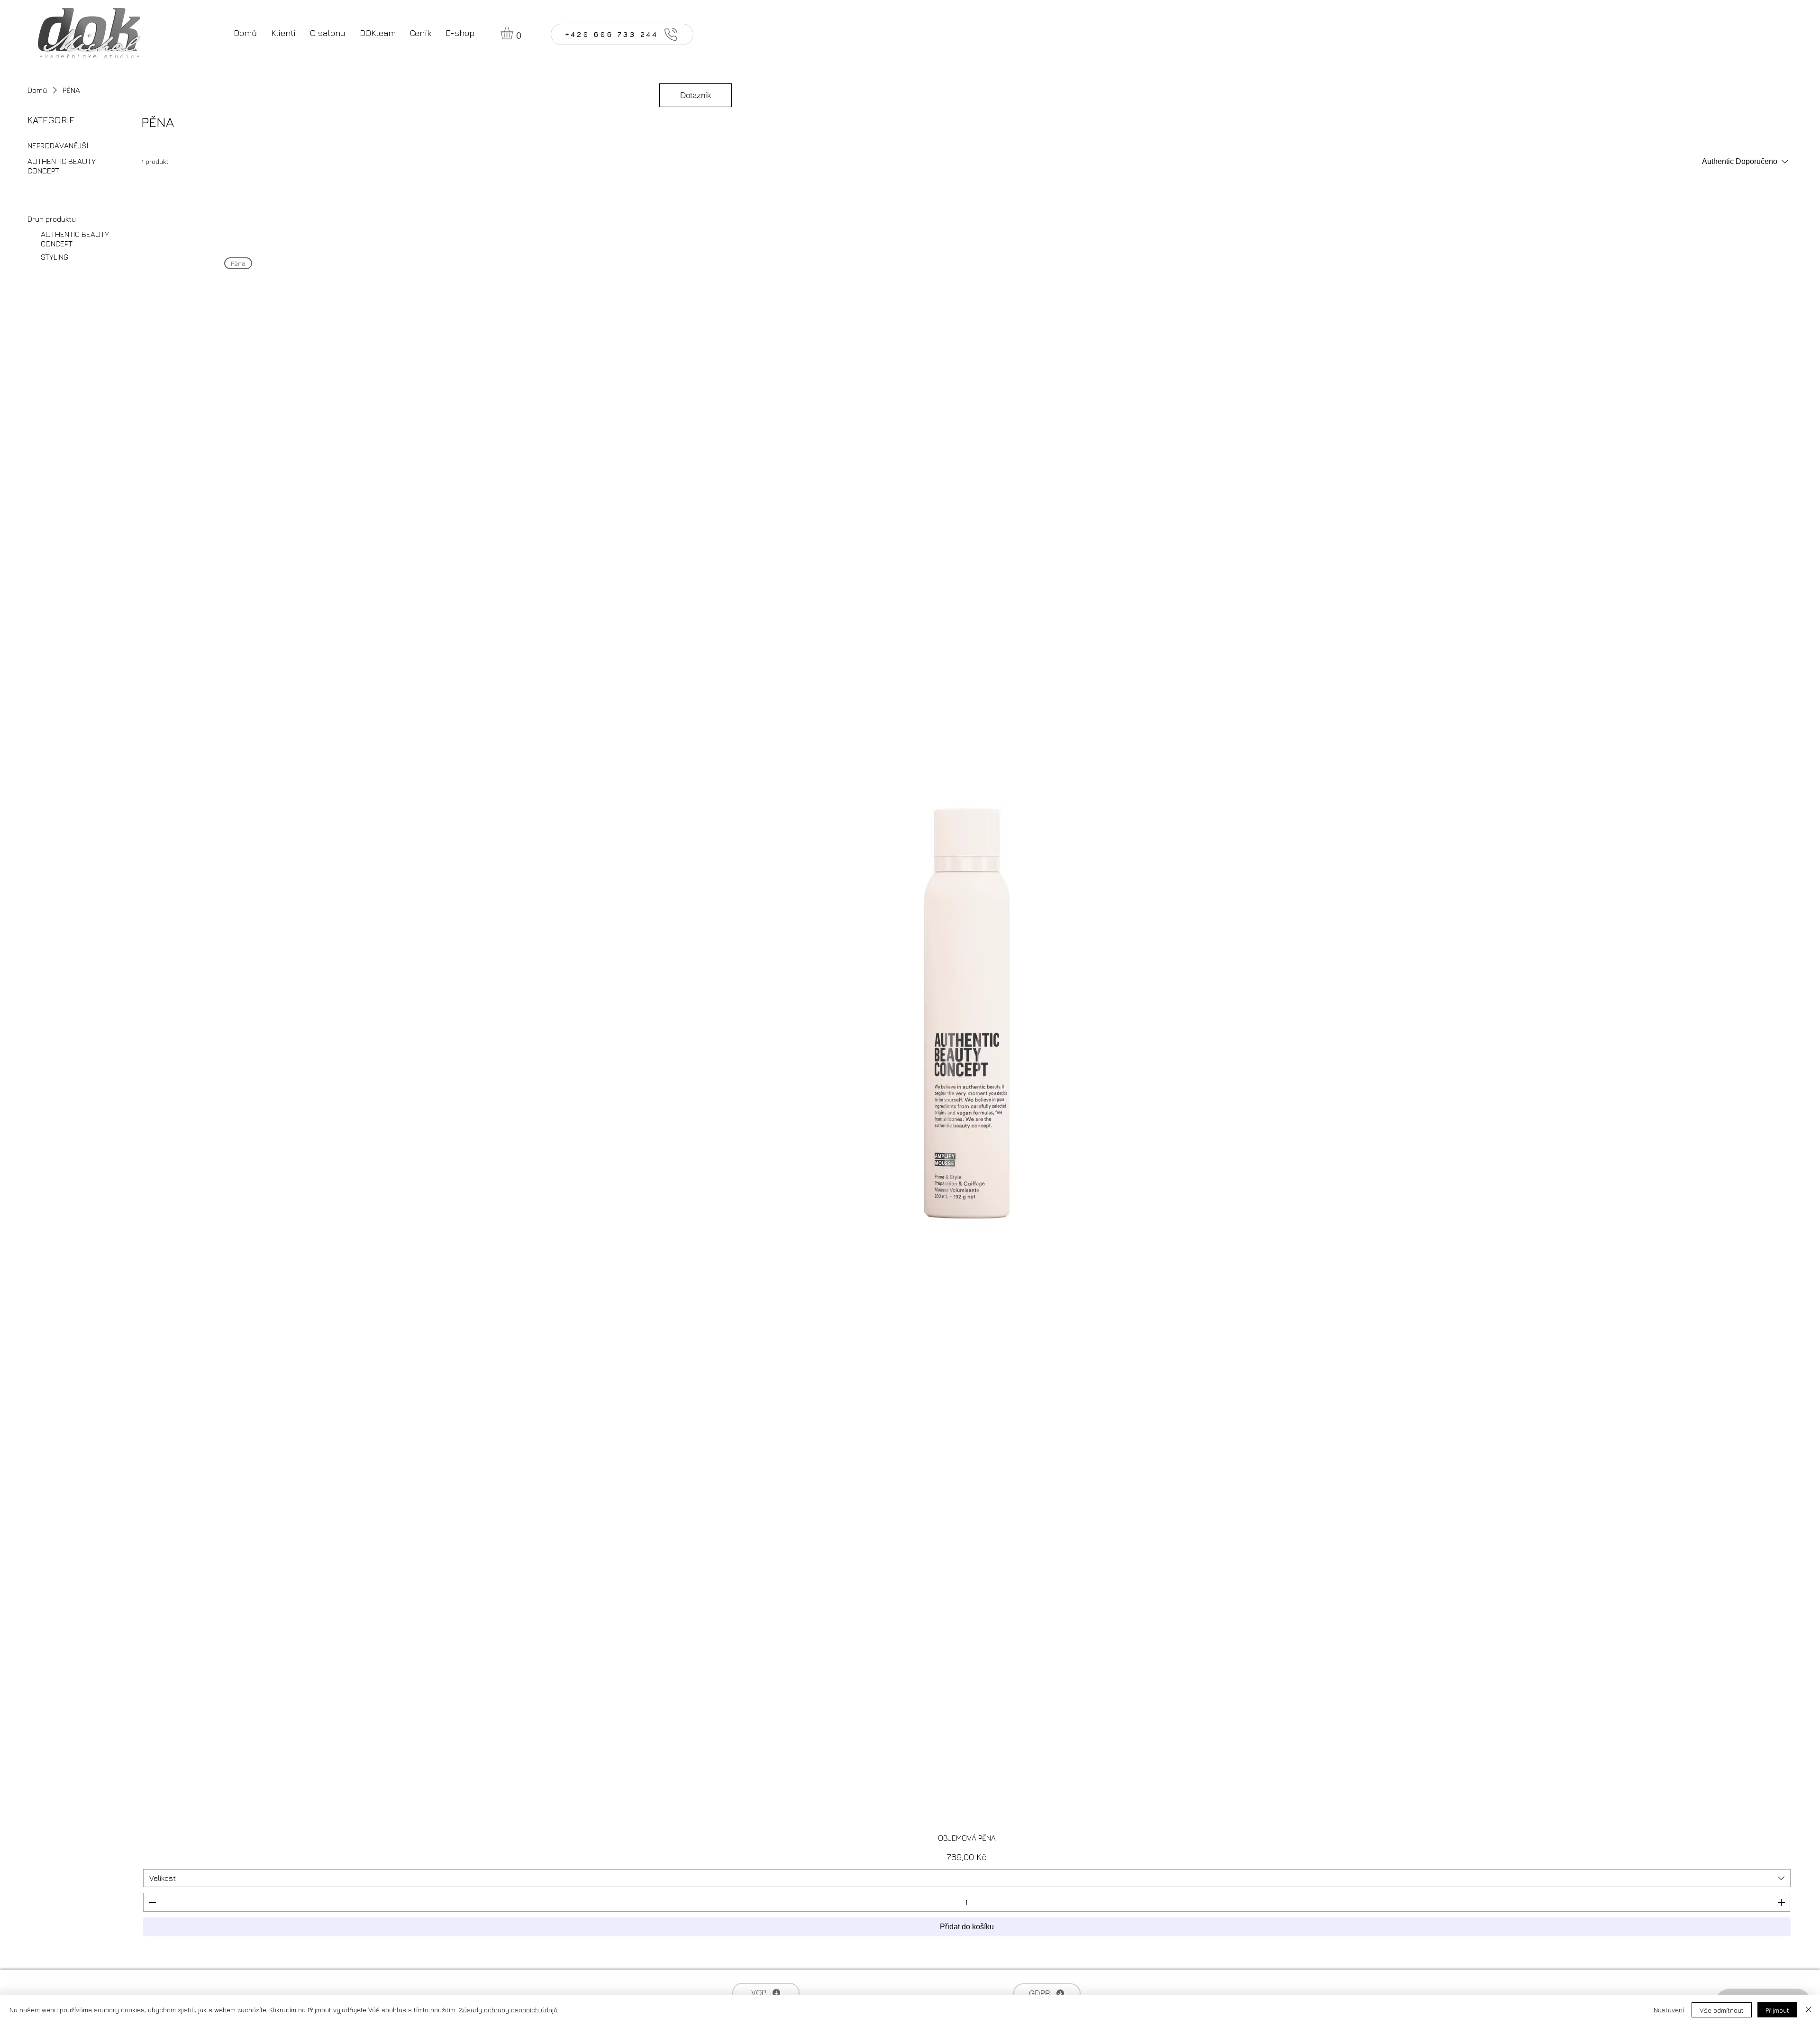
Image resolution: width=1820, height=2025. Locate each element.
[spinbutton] (966, 1902)
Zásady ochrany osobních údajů (508, 2010)
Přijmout (1777, 2010)
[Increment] (1782, 1902)
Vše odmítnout (1722, 2010)
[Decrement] (151, 1902)
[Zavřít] (1809, 2010)
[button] (514, 33)
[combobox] (967, 1878)
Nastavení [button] (1669, 2010)
